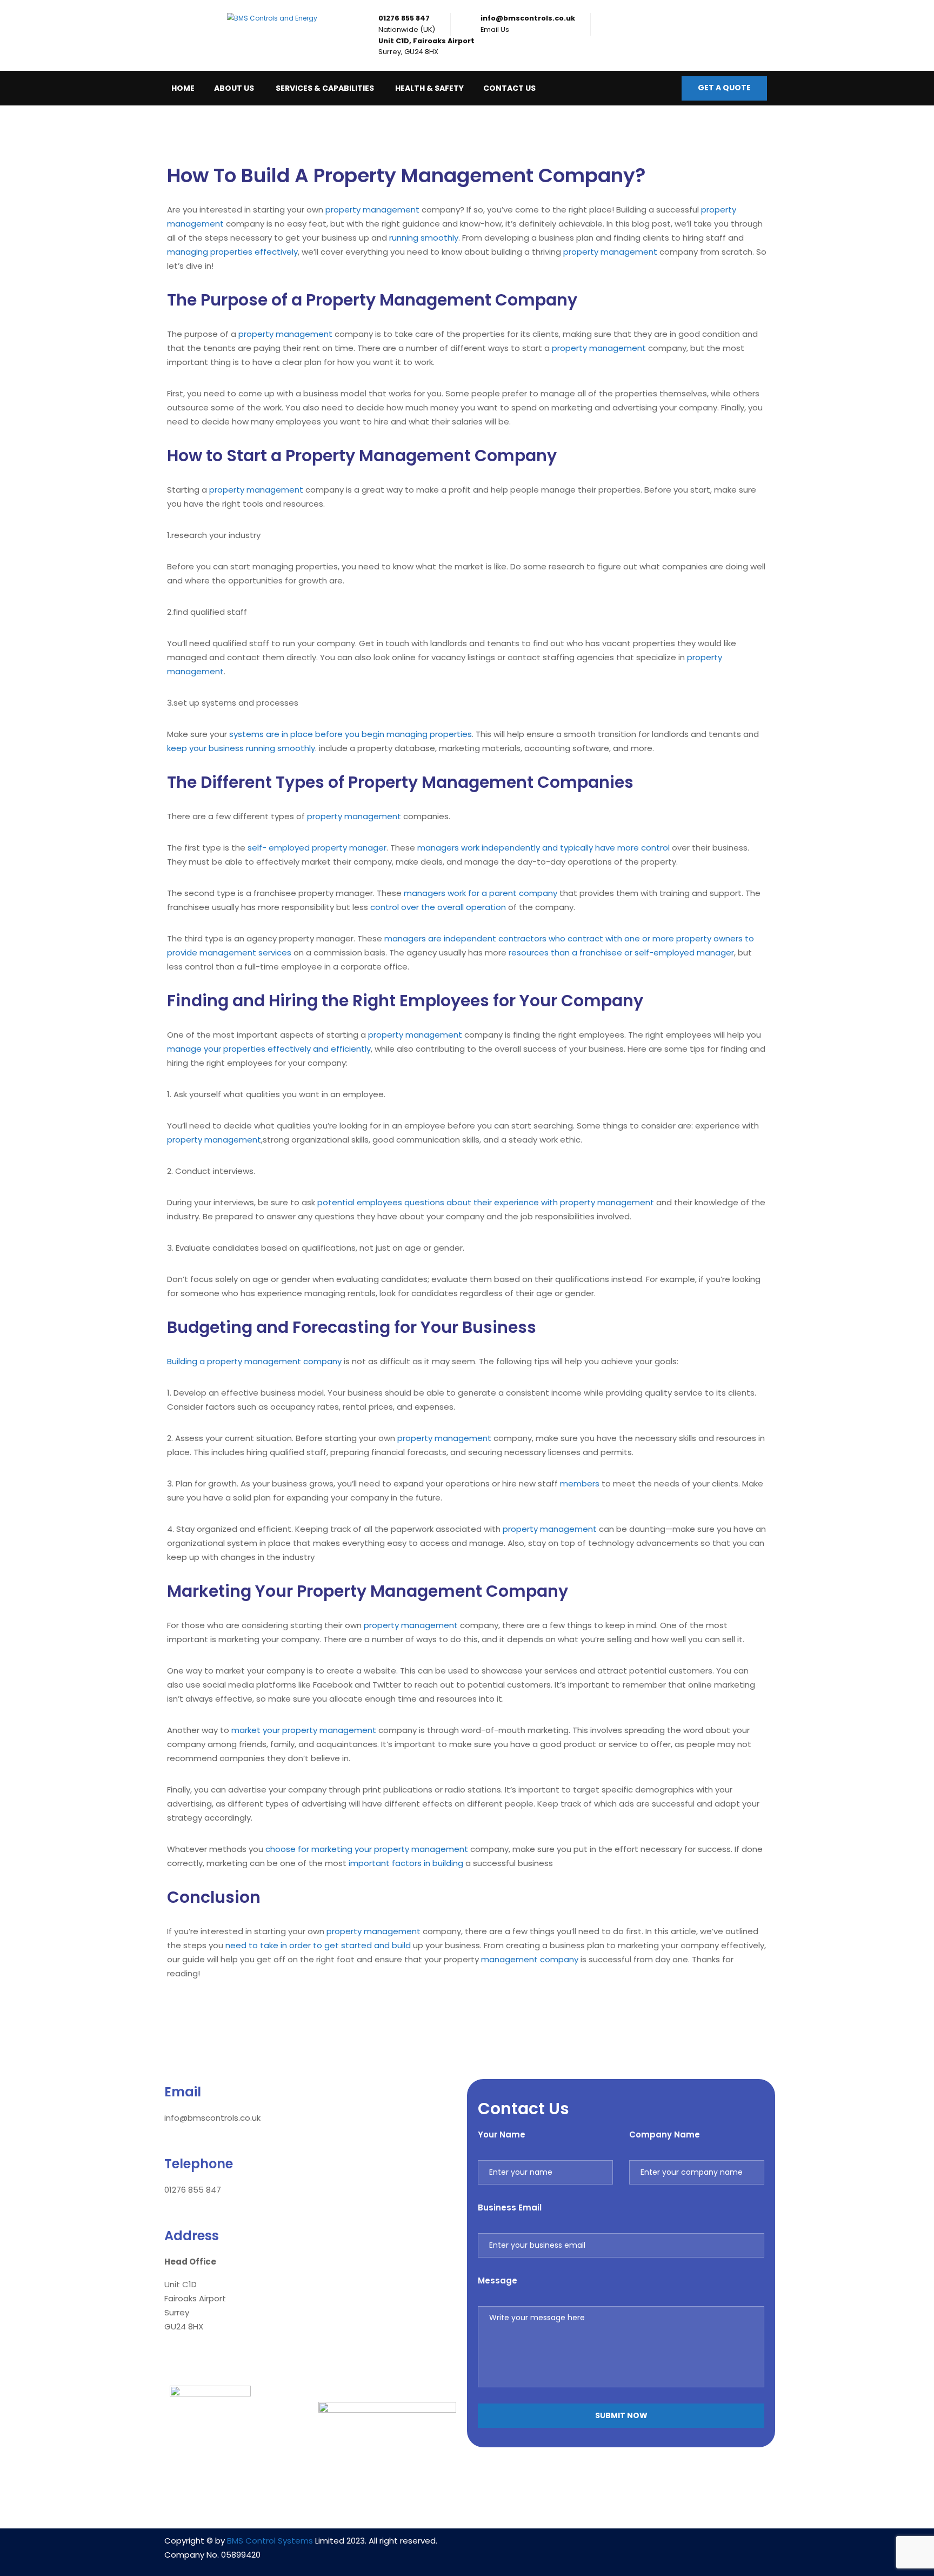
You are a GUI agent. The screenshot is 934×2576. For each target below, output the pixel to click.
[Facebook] (621, 2547)
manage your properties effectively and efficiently (269, 1049)
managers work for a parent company (481, 893)
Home (183, 88)
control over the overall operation (438, 907)
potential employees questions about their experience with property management (486, 1202)
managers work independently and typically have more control (543, 848)
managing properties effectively (232, 252)
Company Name (665, 2135)
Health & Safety (429, 88)
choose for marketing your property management (367, 1849)
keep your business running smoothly (241, 748)
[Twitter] (653, 2547)
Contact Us (509, 88)
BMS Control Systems (270, 2541)
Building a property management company (254, 1361)
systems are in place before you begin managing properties (351, 734)
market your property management (304, 1730)
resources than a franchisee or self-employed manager (621, 952)
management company (530, 1959)
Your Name (502, 2135)
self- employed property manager (317, 848)
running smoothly (424, 238)
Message (498, 2280)
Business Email (510, 2207)
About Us (234, 88)
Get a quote (724, 88)
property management (372, 210)
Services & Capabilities (325, 88)
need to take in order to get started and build (318, 1945)
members (580, 1483)
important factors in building (406, 1863)
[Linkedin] (589, 2547)
